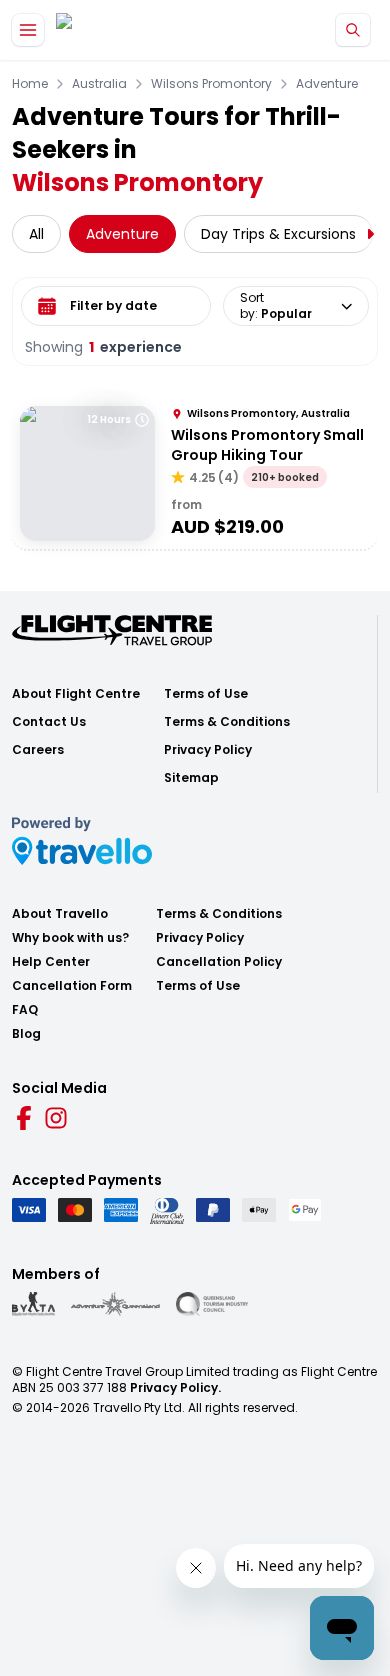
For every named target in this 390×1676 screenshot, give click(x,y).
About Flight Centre (76, 694)
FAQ (25, 1010)
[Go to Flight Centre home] (115, 30)
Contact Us (49, 722)
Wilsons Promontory (211, 84)
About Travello (60, 914)
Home (30, 84)
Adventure (327, 84)
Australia (99, 84)
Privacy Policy (208, 750)
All (36, 234)
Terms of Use (206, 694)
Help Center (51, 962)
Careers (38, 750)
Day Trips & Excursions (278, 234)
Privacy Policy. (175, 1387)
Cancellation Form (72, 986)
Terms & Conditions (227, 722)
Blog (26, 1034)
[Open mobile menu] (28, 30)
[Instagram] (56, 1118)
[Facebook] (24, 1118)
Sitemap (191, 778)
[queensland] (212, 1304)
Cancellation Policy (219, 962)
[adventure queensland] (115, 1304)
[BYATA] (33, 1304)
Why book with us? (70, 938)
